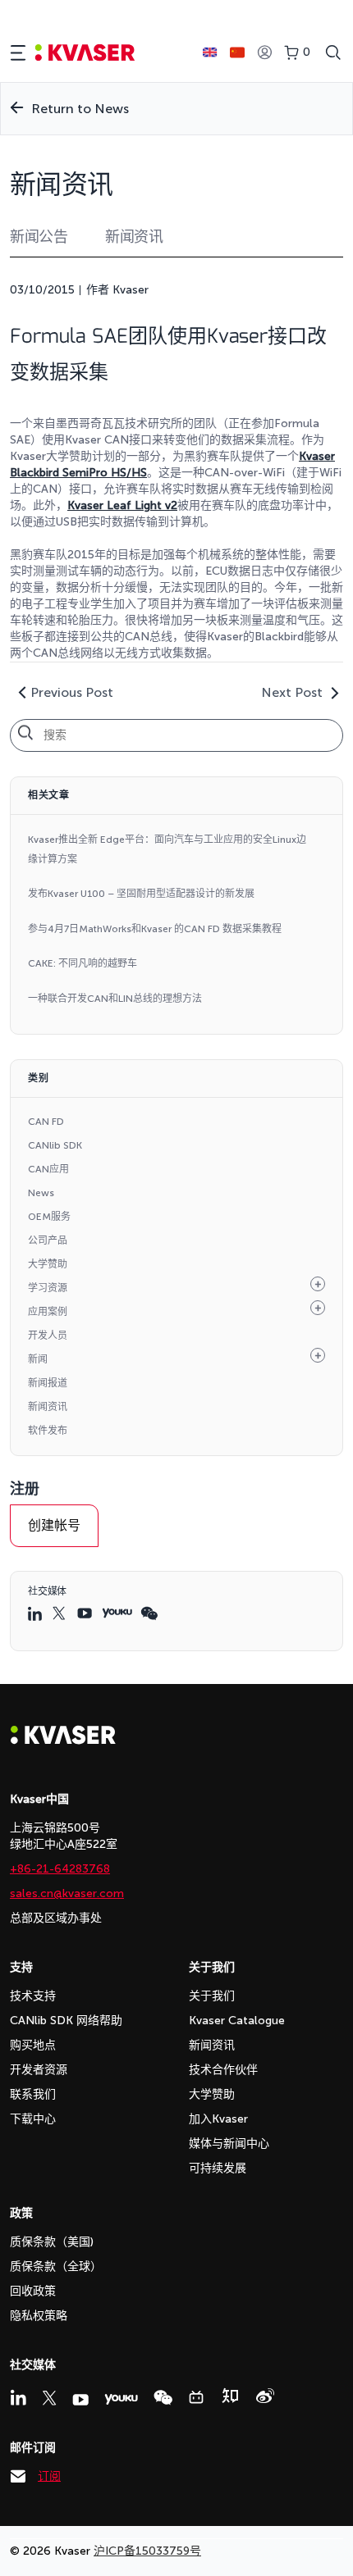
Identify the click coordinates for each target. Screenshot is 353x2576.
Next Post (292, 692)
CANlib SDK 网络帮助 (66, 2021)
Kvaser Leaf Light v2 (122, 505)
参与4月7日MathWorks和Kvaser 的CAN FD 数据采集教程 (155, 929)
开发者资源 (39, 2070)
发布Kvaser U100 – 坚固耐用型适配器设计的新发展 (141, 894)
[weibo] (265, 2396)
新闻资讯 (134, 237)
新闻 (38, 1359)
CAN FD (46, 1122)
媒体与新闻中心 (229, 2144)
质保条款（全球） (56, 2267)
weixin (149, 1613)
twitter (61, 1613)
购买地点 (33, 2045)
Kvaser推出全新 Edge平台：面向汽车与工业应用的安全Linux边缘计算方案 (167, 849)
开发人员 (48, 1336)
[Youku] (121, 2399)
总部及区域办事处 (56, 1918)
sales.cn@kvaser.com (67, 1893)
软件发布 (48, 1431)
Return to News (80, 109)
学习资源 (48, 1288)
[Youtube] (80, 2400)
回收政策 (33, 2291)
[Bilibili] (196, 2397)
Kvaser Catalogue (237, 2021)
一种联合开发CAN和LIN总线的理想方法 (115, 999)
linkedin (36, 1613)
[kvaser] (85, 53)
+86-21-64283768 (60, 1869)
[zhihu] (230, 2396)
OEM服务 (49, 1217)
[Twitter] (49, 2398)
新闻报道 (48, 1383)
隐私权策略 (39, 2316)
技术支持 (33, 1996)
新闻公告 (39, 237)
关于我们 (212, 1996)
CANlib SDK (55, 1145)
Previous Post (72, 692)
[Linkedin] (18, 2397)
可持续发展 (218, 2168)
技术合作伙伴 (223, 2070)
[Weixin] (163, 2398)
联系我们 (33, 2094)
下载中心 (33, 2119)
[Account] (264, 53)
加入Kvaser (218, 2119)
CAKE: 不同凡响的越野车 (83, 963)
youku (117, 1613)
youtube (85, 1613)
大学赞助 (48, 1264)
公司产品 (48, 1240)
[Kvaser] (63, 1740)
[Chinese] (237, 52)
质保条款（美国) (52, 2242)
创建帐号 (54, 1525)
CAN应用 (48, 1169)
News (41, 1193)
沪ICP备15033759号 (147, 2551)
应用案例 (48, 1312)
